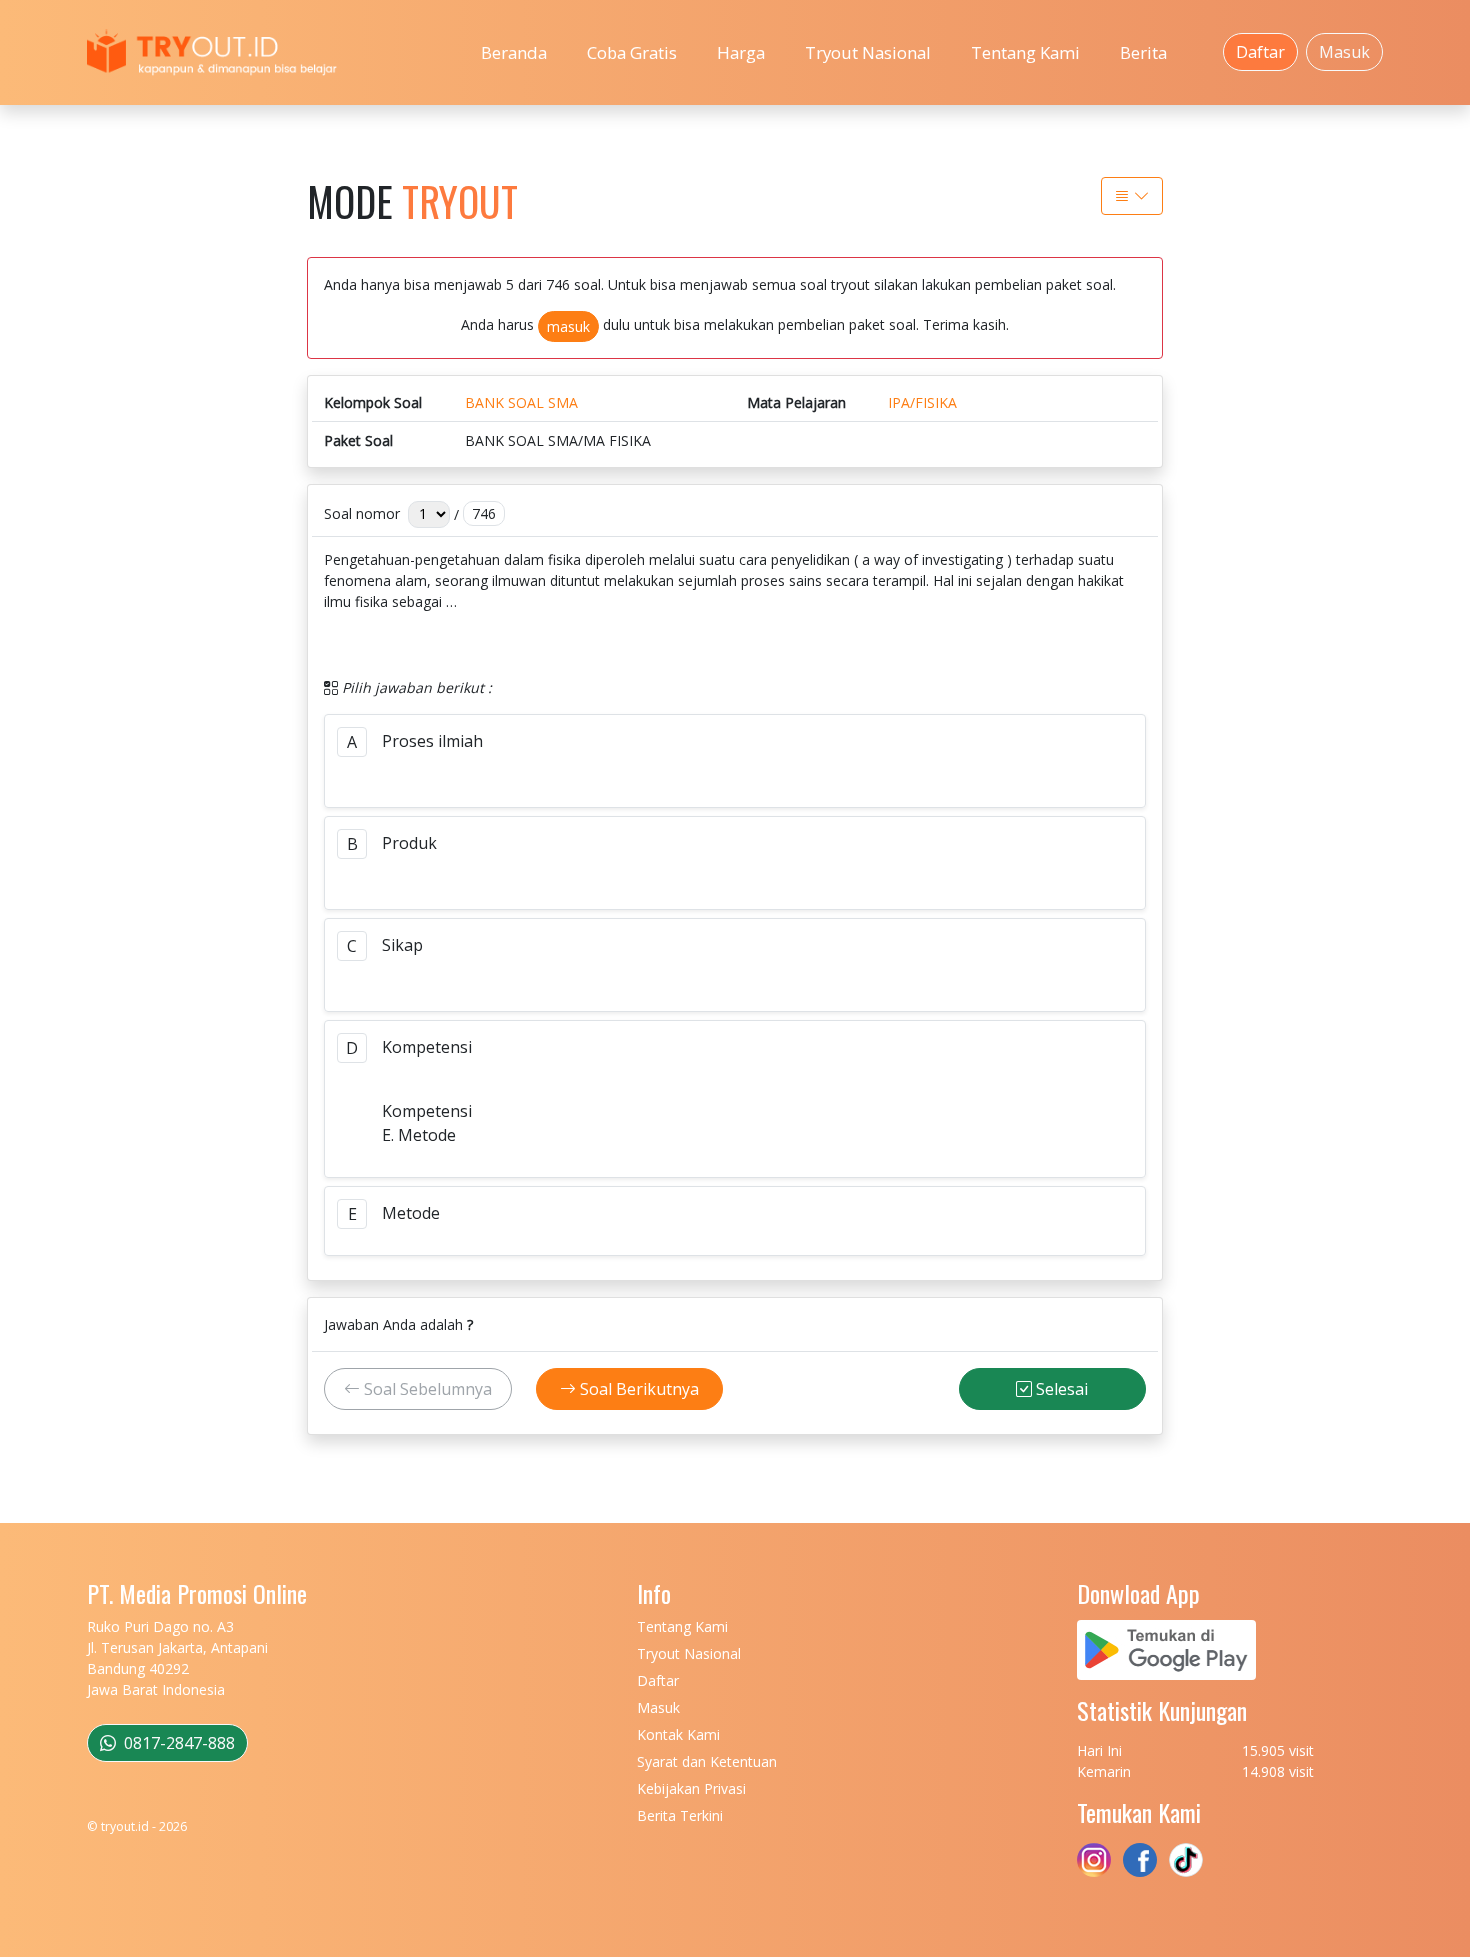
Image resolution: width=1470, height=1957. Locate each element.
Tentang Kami (1025, 52)
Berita (1143, 52)
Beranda (514, 52)
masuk (568, 326)
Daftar (1260, 52)
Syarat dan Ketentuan (707, 1761)
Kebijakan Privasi (691, 1788)
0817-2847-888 (177, 1743)
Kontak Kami (678, 1734)
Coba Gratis (632, 52)
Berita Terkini (680, 1815)
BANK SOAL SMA (521, 402)
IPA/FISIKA (922, 402)
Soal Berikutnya (637, 1389)
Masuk (1344, 52)
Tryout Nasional (868, 52)
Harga (741, 52)
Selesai (1060, 1389)
